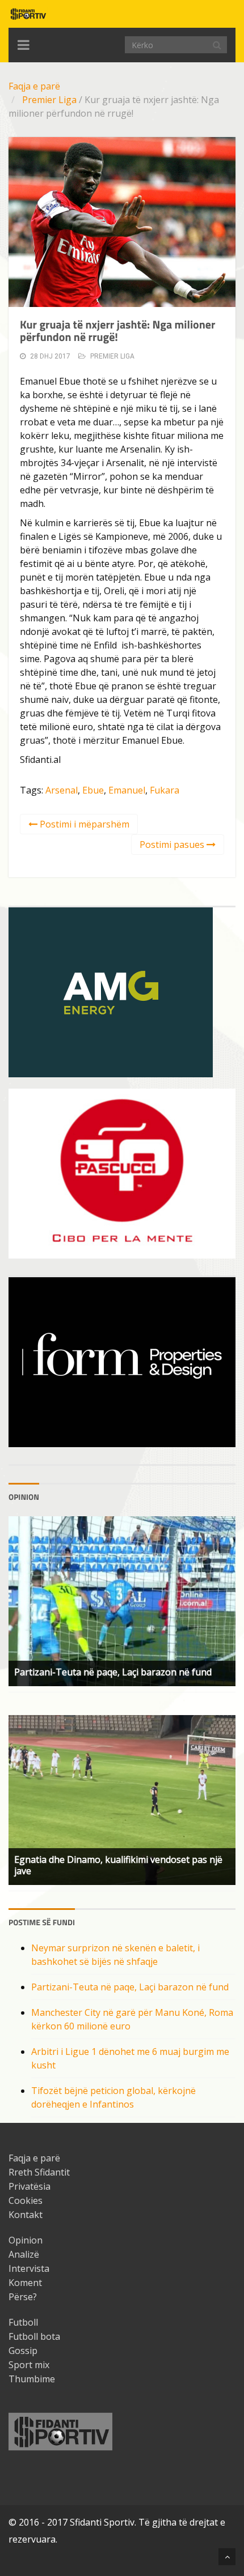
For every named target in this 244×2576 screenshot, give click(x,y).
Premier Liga (49, 100)
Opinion (26, 2240)
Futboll (23, 2322)
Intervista (29, 2268)
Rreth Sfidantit (39, 2172)
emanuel (127, 790)
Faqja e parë (34, 86)
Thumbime (32, 2379)
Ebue (93, 790)
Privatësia (30, 2186)
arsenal (62, 790)
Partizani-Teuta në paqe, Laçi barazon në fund (130, 1987)
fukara (165, 790)
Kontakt (26, 2215)
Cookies (26, 2200)
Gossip (23, 2351)
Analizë (24, 2254)
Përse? (23, 2297)
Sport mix (29, 2365)
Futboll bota (34, 2336)
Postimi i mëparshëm (83, 824)
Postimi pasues (173, 845)
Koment (25, 2283)
